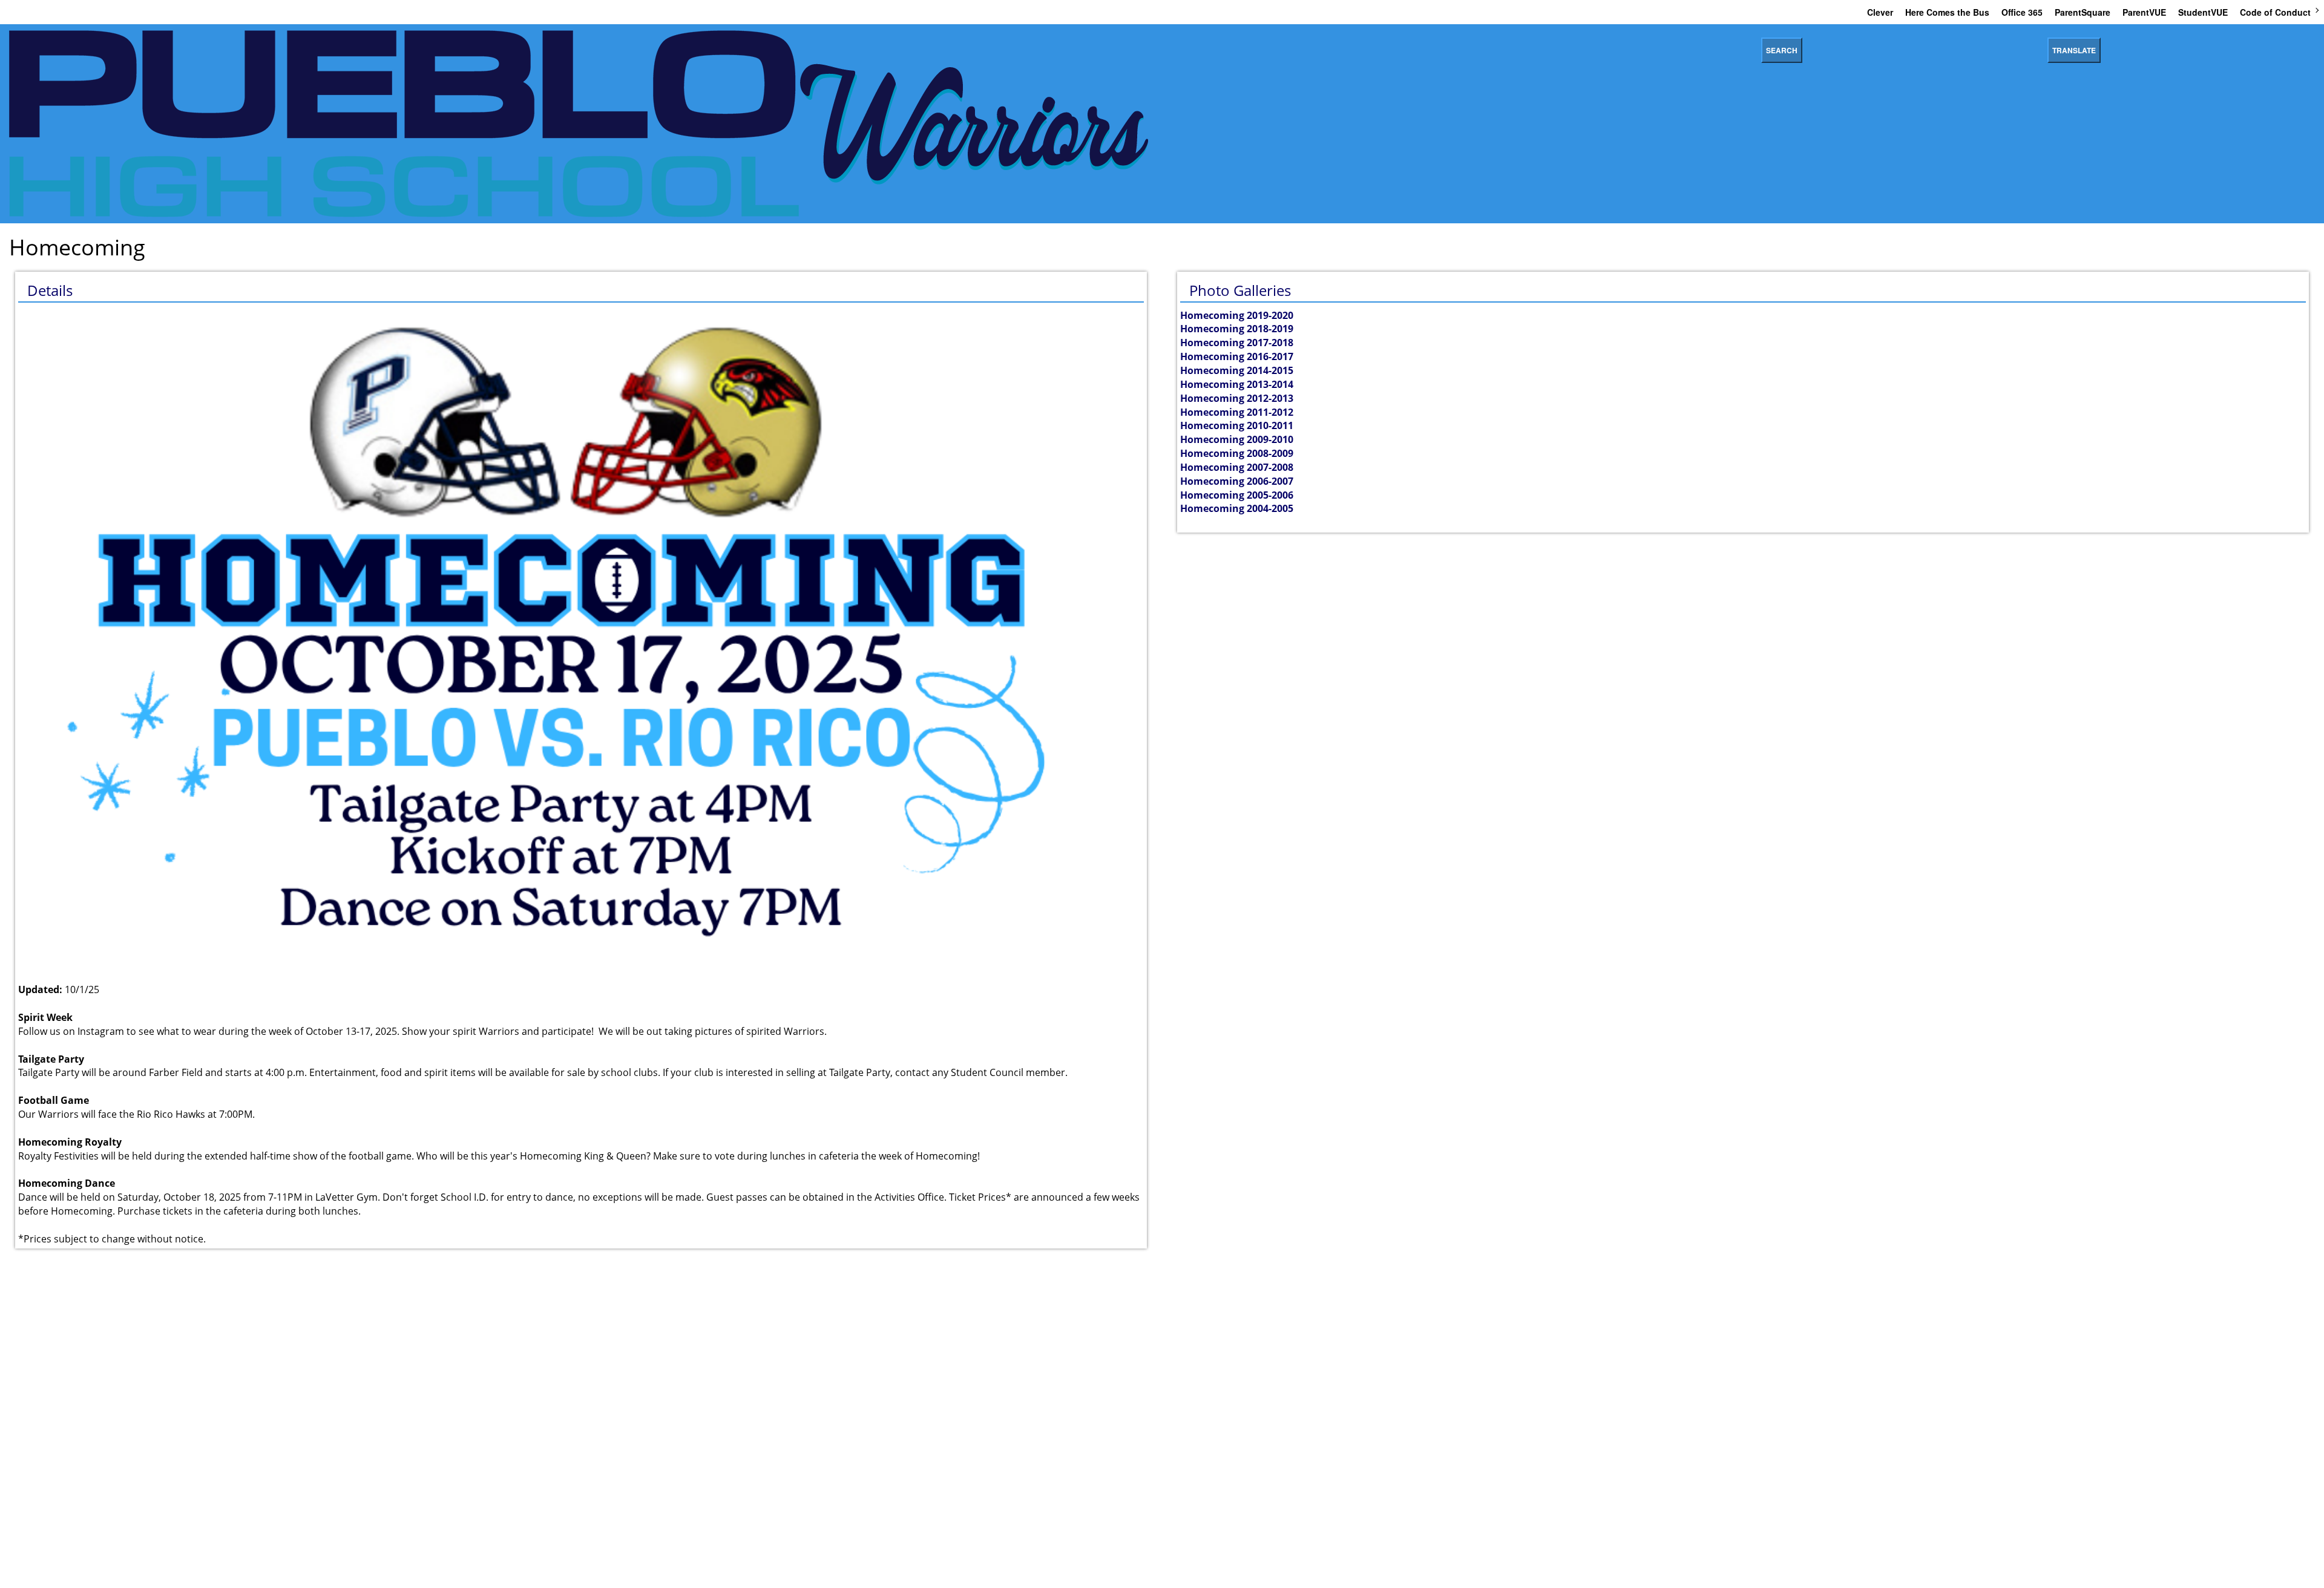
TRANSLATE (2074, 50)
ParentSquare (2083, 12)
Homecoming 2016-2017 (1237, 356)
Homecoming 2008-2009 (1237, 453)
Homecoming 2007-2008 (1237, 467)
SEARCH (1782, 50)
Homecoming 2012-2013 (1237, 398)
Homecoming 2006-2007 (1237, 481)
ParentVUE (2144, 12)
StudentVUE (2203, 12)
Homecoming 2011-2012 (1237, 412)
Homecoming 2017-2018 (1237, 343)
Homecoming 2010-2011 (1237, 425)
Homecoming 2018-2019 (1237, 329)
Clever (1880, 12)
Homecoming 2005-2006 (1237, 495)
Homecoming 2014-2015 (1237, 370)
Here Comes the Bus (1947, 12)
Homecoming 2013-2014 (1237, 384)
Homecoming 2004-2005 (1237, 508)
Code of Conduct (2275, 12)
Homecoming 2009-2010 (1237, 439)
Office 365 (2022, 12)
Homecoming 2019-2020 (1237, 315)
